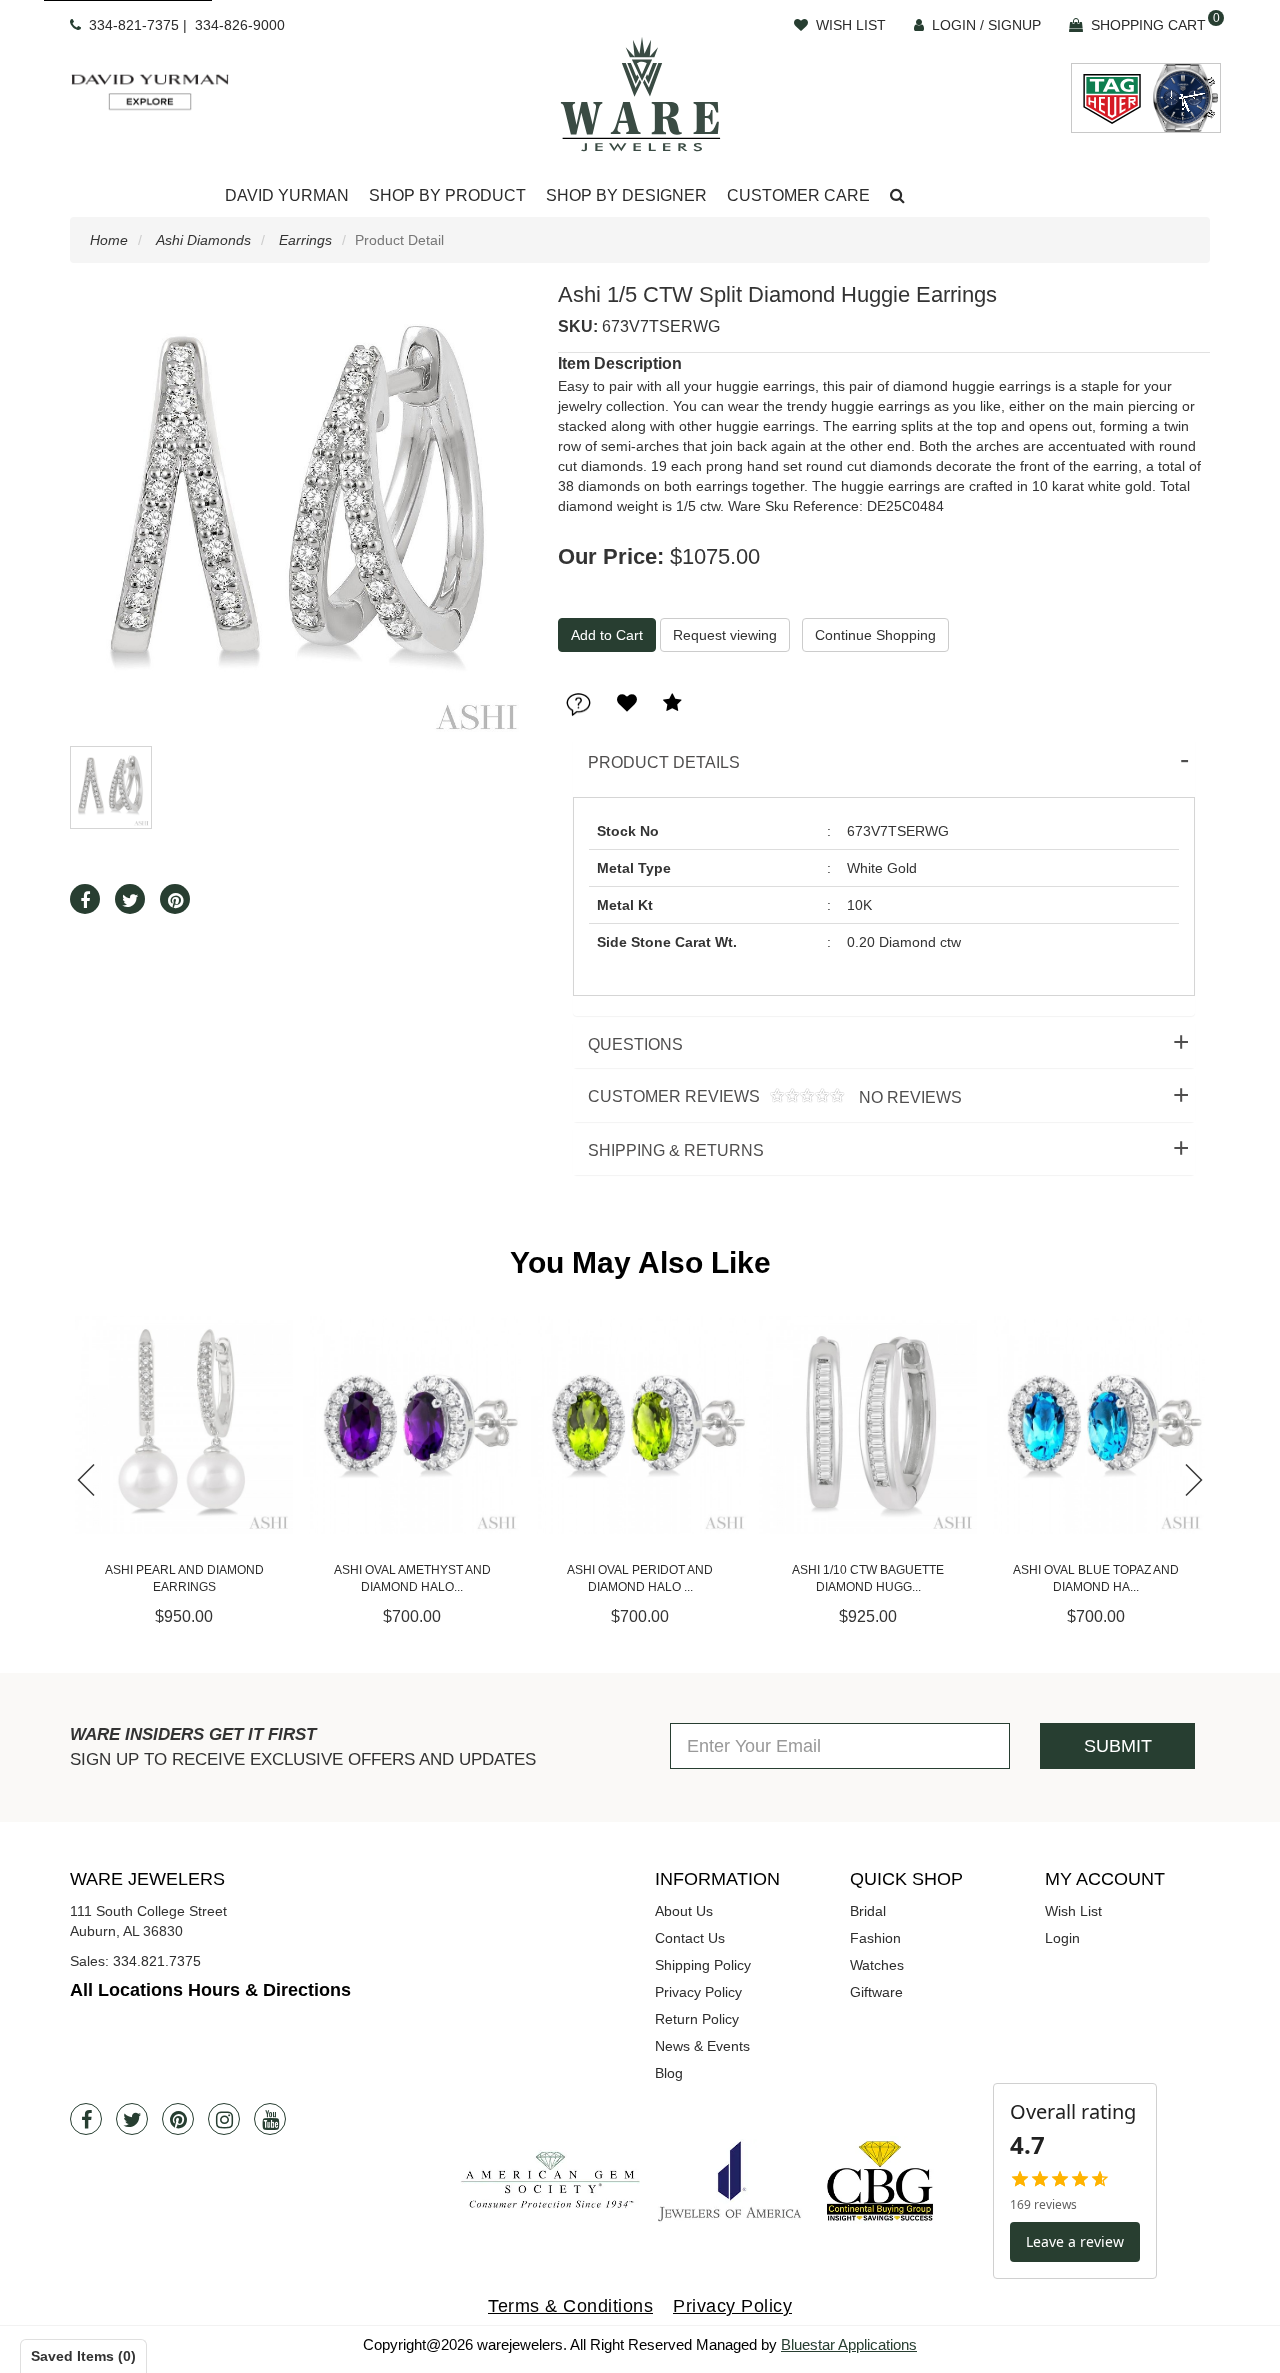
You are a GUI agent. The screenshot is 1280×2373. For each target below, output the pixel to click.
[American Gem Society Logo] (550, 2180)
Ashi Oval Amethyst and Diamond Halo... (184, 1578)
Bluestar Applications (849, 2344)
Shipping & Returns (676, 1150)
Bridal (868, 1911)
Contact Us (690, 1938)
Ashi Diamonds (203, 240)
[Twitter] (132, 2119)
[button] (897, 196)
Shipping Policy (703, 1965)
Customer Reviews (767, 1097)
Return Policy (697, 2019)
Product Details (664, 762)
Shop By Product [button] (447, 195)
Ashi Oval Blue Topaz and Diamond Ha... (868, 1578)
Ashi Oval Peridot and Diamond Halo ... (412, 1578)
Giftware (876, 1992)
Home (109, 240)
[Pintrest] (178, 2119)
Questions (635, 1044)
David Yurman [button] (287, 195)
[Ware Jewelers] (640, 94)
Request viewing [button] (725, 635)
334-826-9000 (240, 25)
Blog (669, 2073)
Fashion (875, 1938)
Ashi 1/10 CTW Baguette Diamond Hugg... (640, 1578)
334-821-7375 (134, 25)
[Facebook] (86, 2119)
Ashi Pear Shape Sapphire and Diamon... (1096, 1578)
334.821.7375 (157, 1961)
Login (1062, 1938)
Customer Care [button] (798, 195)
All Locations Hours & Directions (210, 1990)
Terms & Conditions (570, 2306)
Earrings (305, 240)
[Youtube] (270, 2119)
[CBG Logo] (880, 2180)
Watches (877, 1965)
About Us (684, 1911)
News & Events (702, 2046)
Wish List (1073, 1911)
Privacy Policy (698, 1992)
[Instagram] (224, 2119)
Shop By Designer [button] (626, 195)
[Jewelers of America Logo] (730, 2181)
